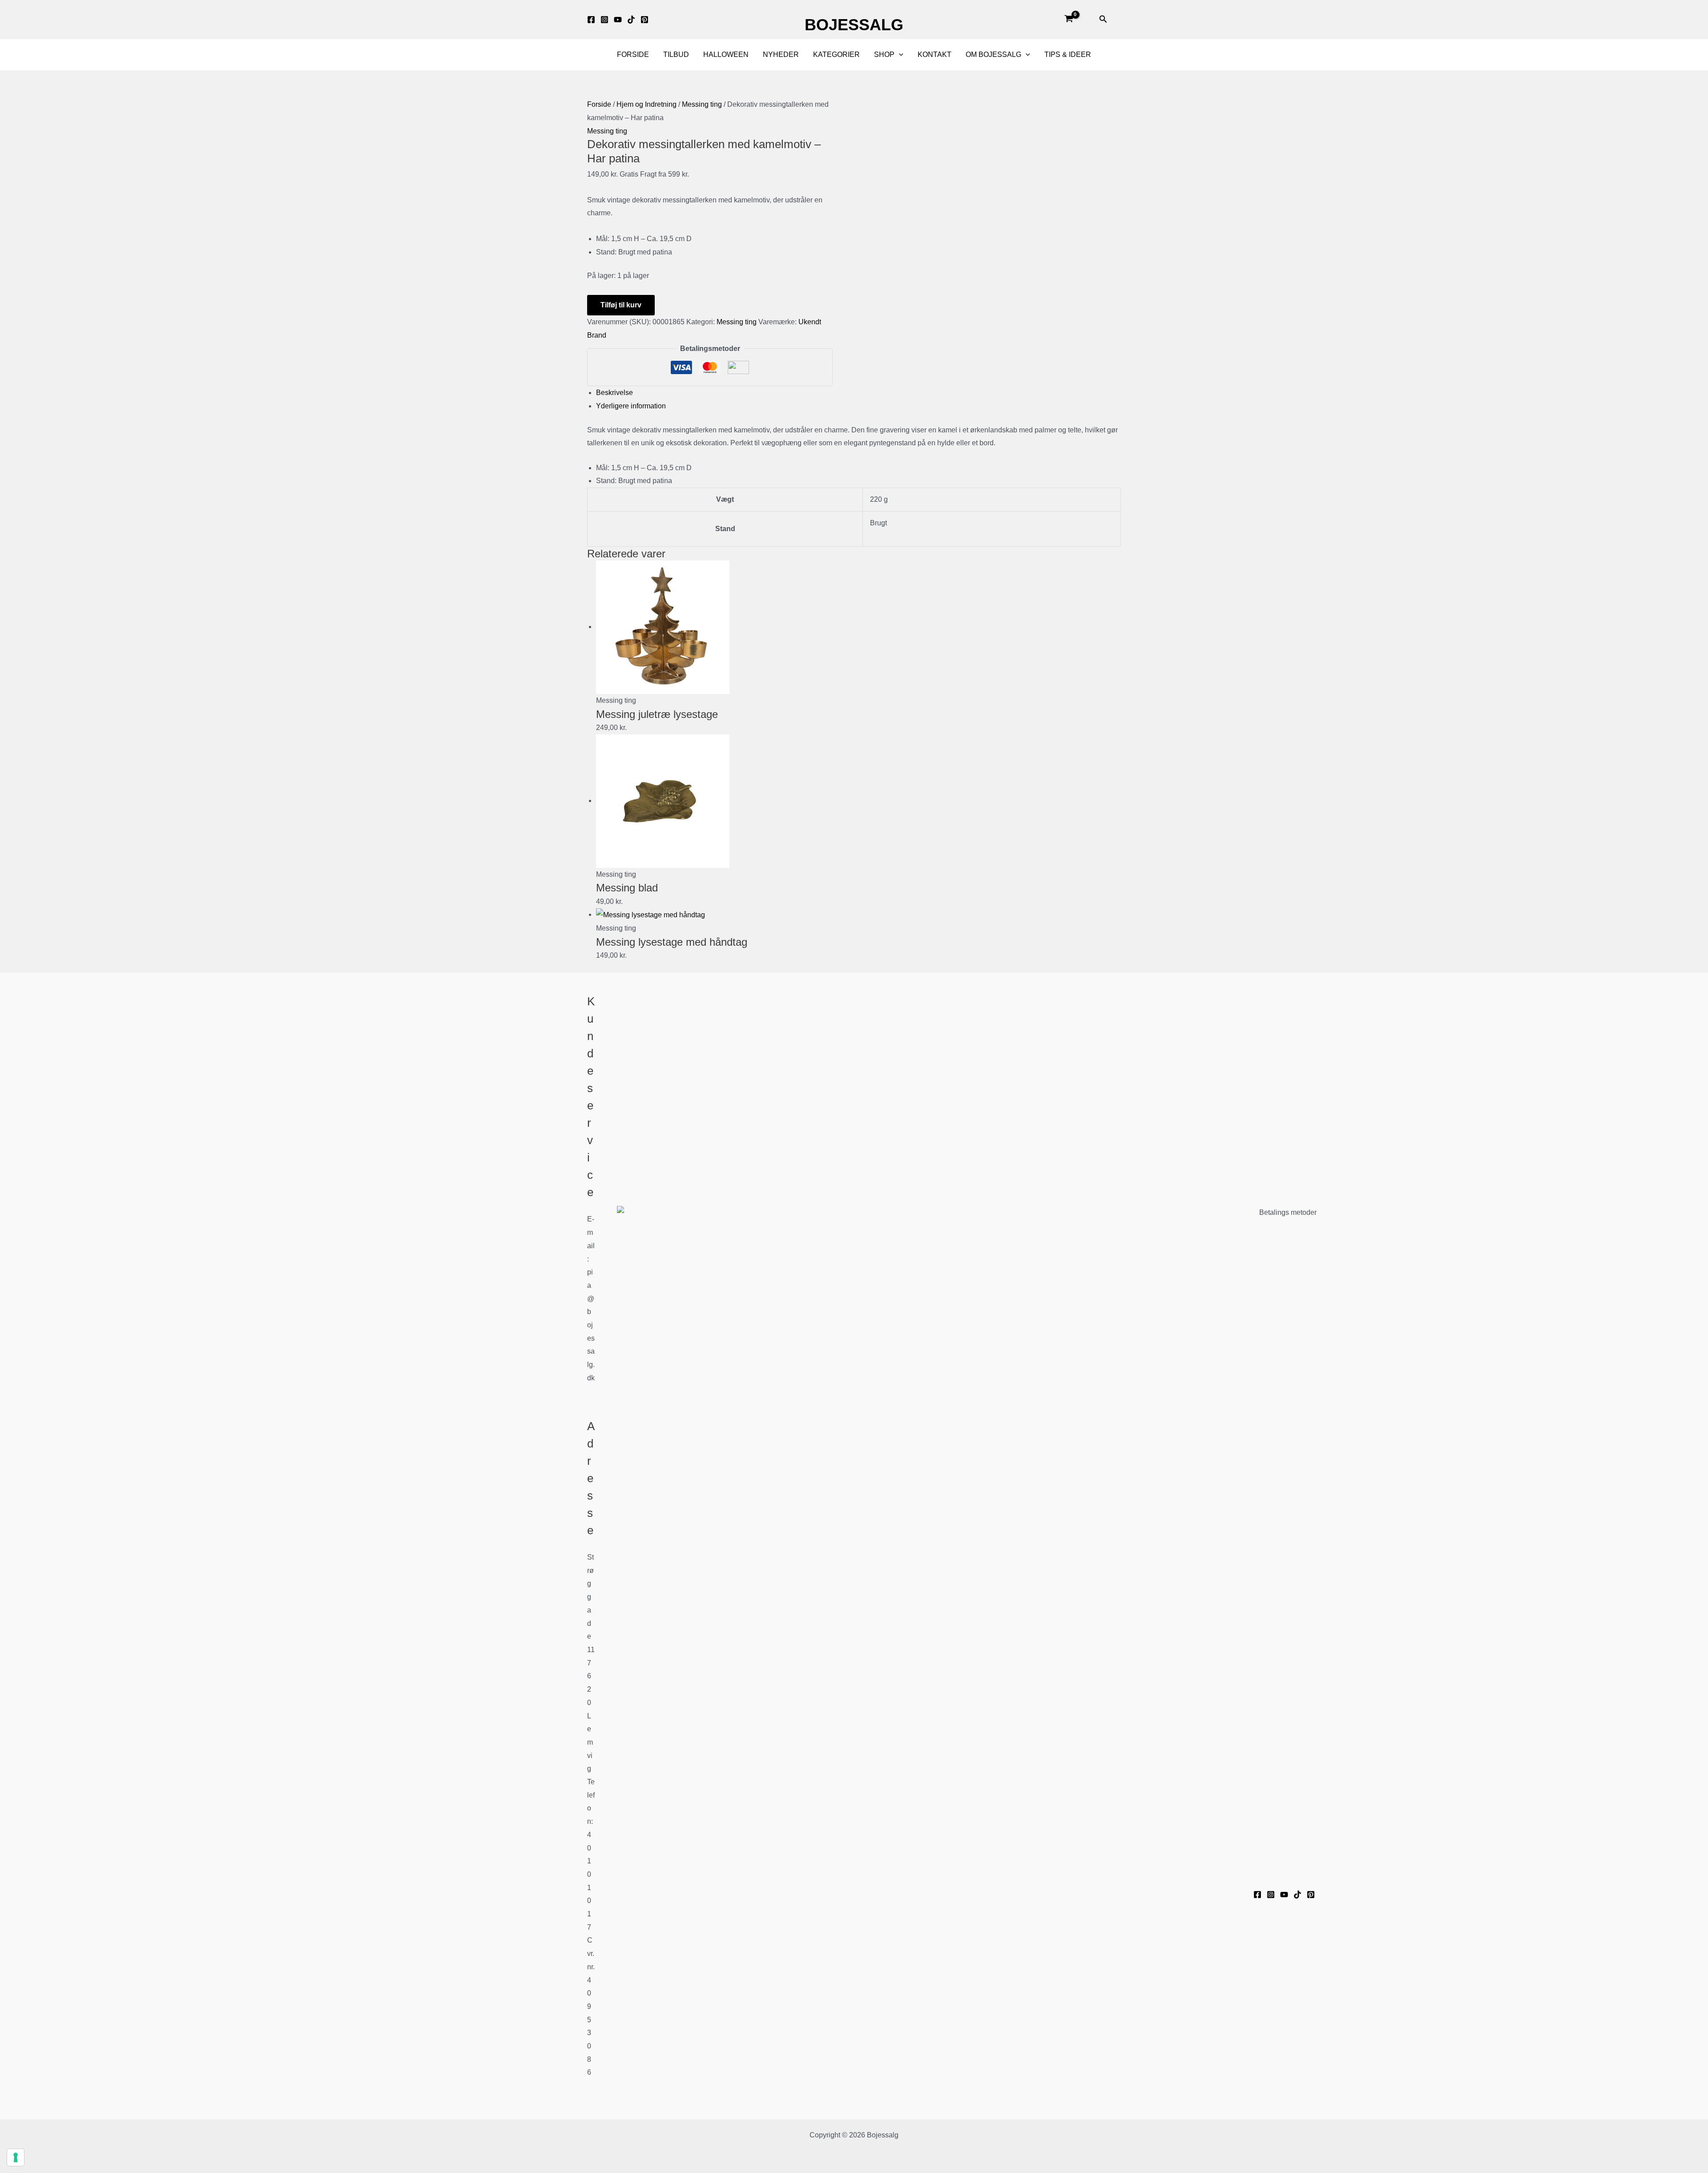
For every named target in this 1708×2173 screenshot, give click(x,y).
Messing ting (702, 104)
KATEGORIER (836, 54)
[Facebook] (591, 20)
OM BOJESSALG (993, 54)
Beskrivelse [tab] (614, 393)
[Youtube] (618, 20)
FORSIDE (633, 54)
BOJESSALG (854, 25)
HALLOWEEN (726, 54)
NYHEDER (781, 54)
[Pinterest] (645, 20)
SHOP (884, 54)
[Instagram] (604, 20)
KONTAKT (935, 54)
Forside (599, 104)
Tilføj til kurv (621, 305)
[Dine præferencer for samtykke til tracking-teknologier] (16, 2157)
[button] (1103, 19)
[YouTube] (1284, 1895)
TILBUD (676, 54)
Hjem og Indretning (647, 104)
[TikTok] (631, 20)
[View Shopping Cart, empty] (1069, 20)
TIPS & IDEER (1068, 54)
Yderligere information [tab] (631, 406)
